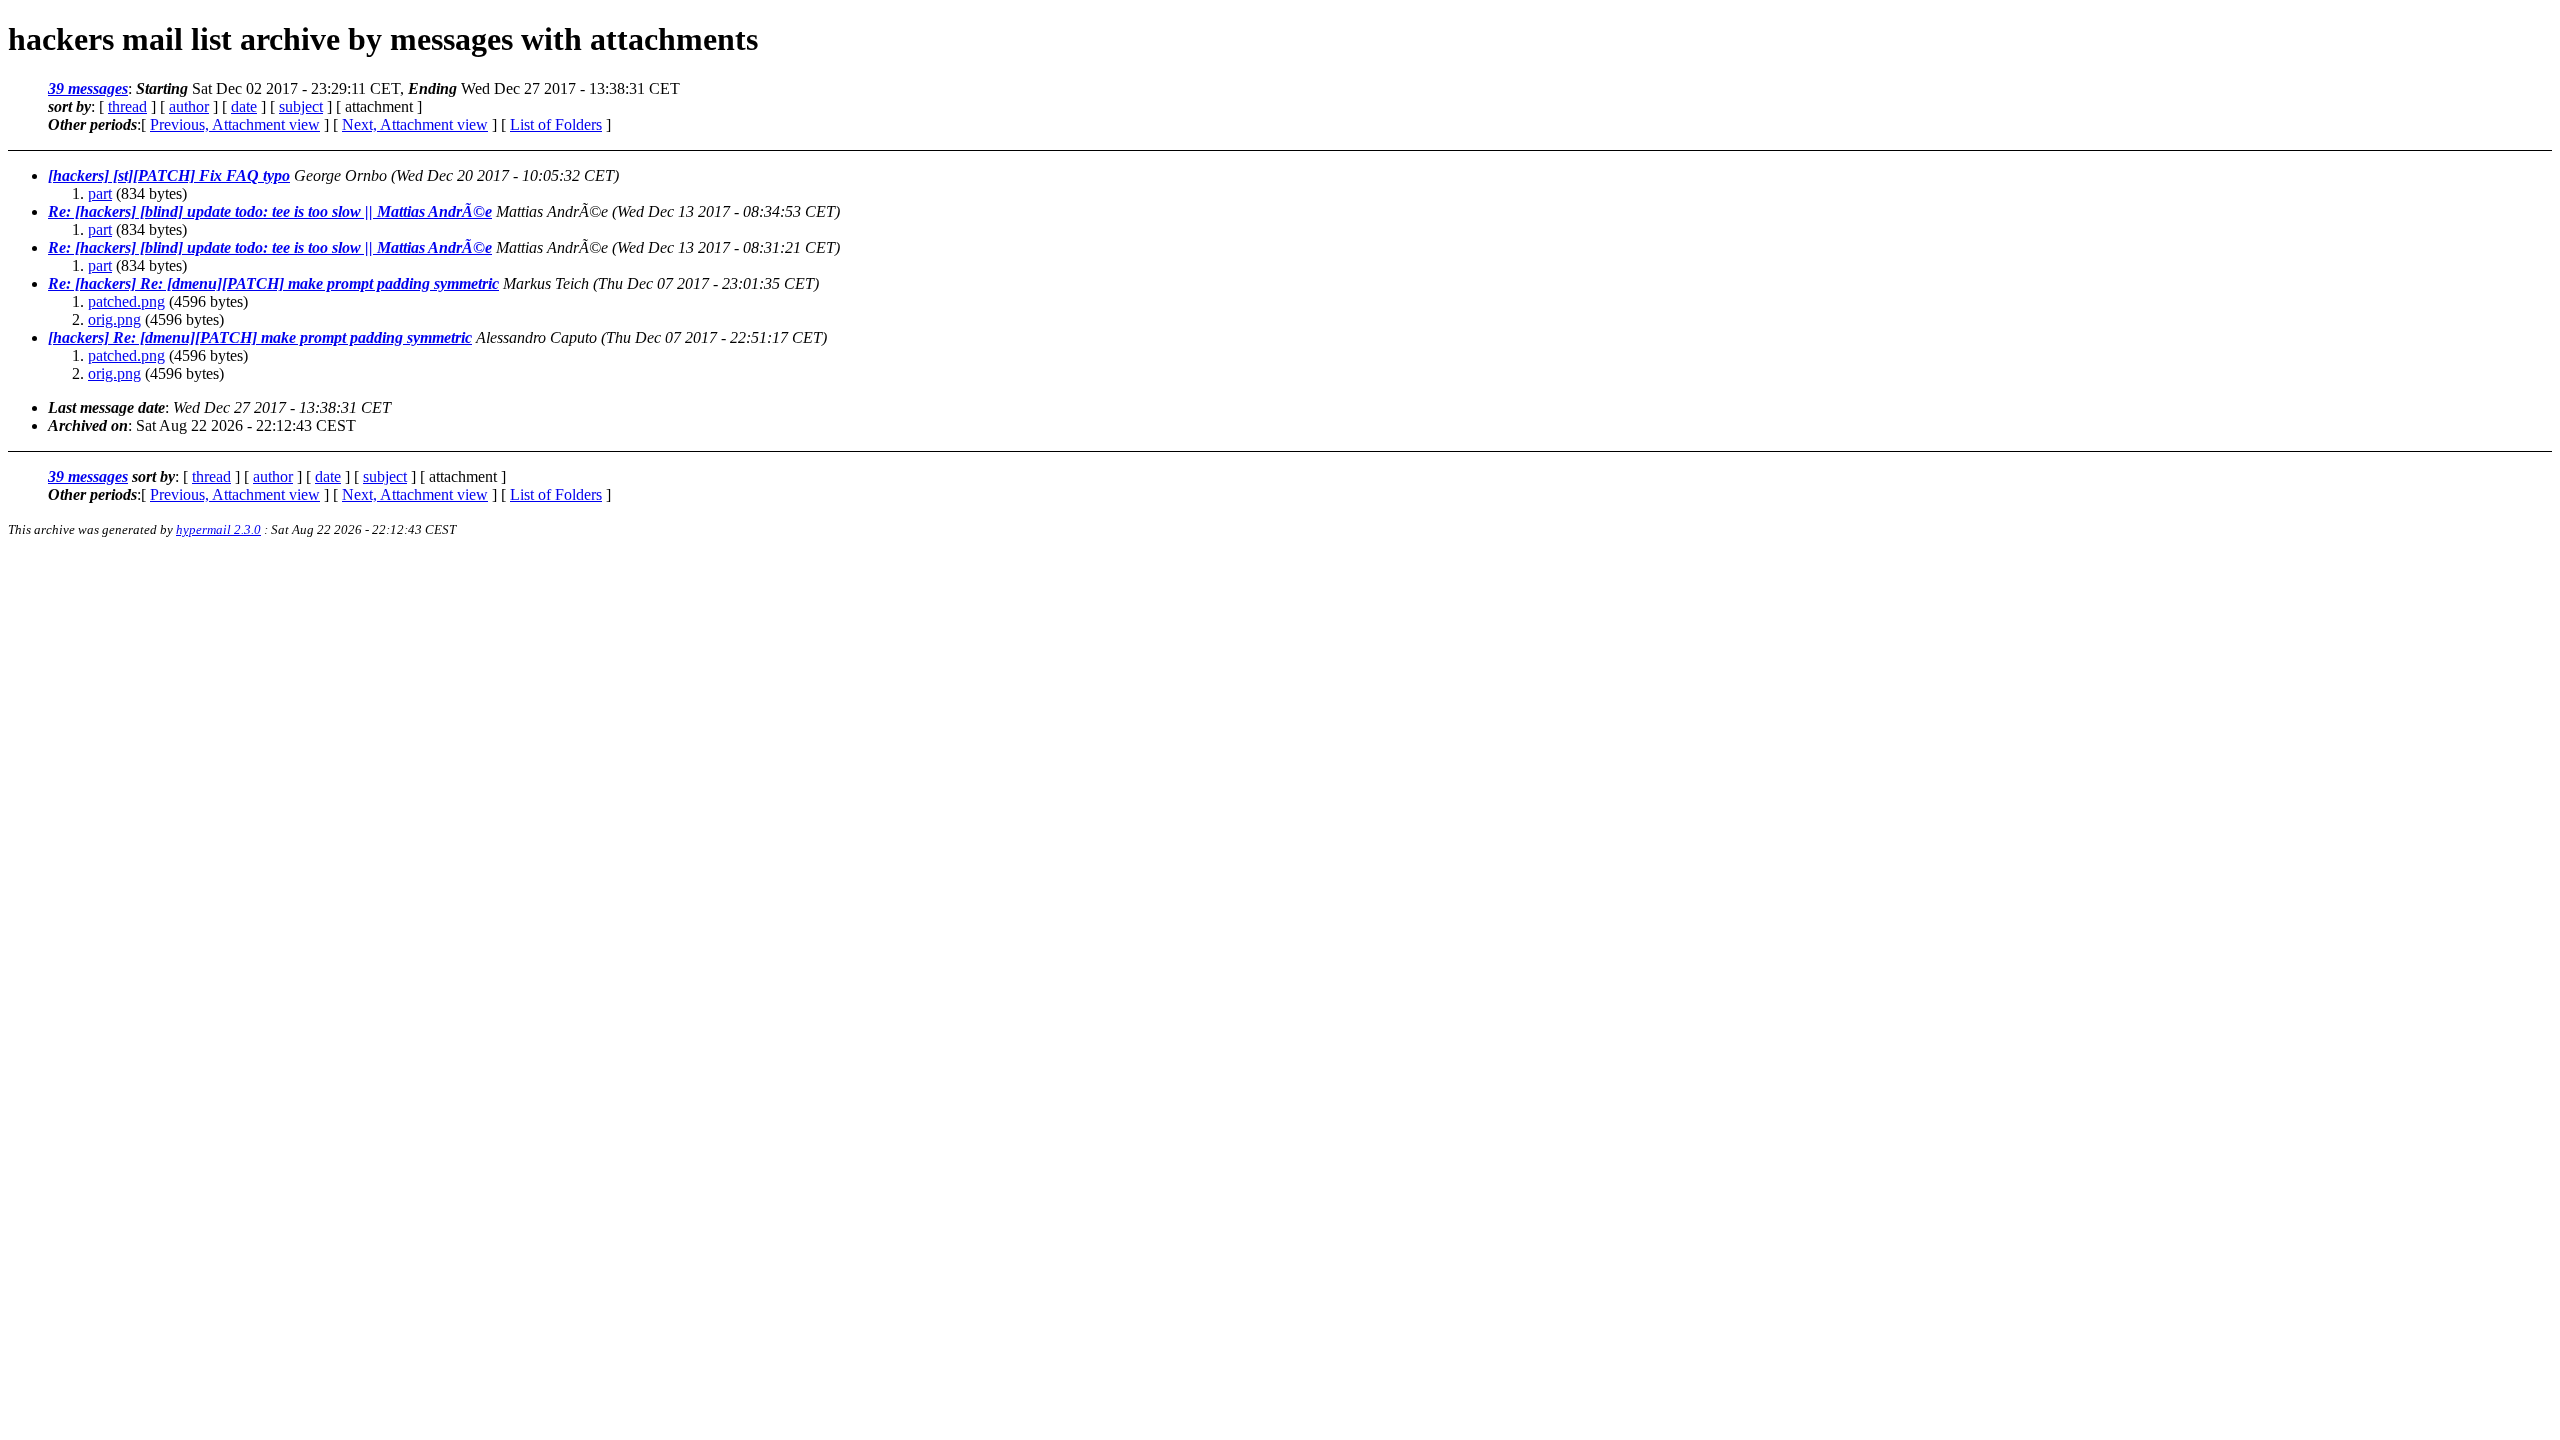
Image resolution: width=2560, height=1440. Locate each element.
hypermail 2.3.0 (218, 529)
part (100, 193)
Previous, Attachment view (235, 124)
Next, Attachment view (415, 124)
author (189, 106)
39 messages (88, 88)
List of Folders (556, 124)
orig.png (114, 319)
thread (127, 106)
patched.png (126, 301)
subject (301, 106)
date (244, 106)
